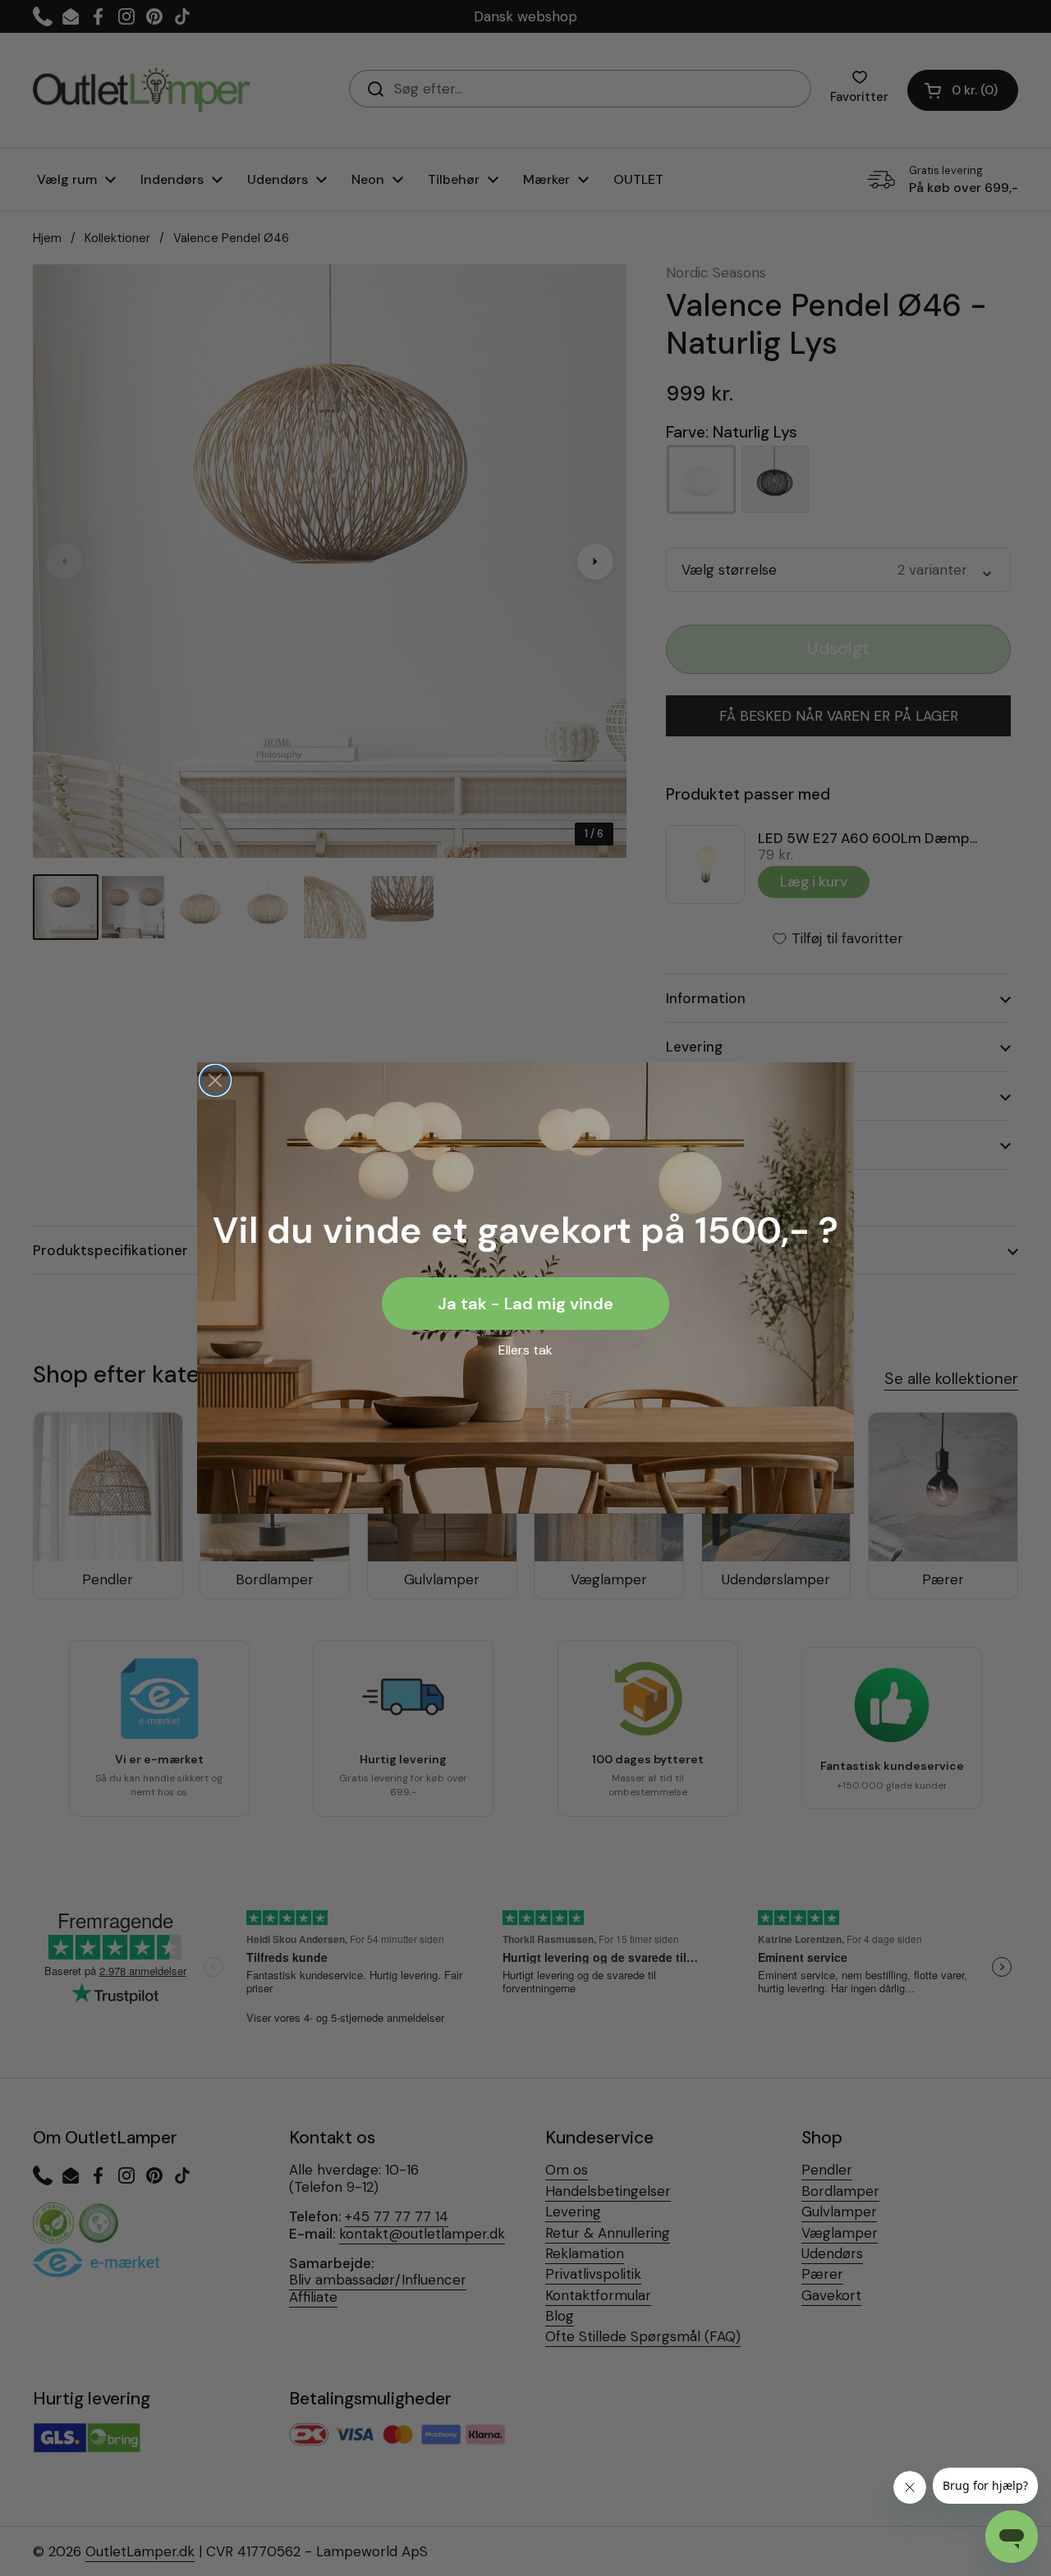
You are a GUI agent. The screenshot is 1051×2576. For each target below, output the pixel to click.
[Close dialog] (215, 1080)
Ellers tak (525, 1350)
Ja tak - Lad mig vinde (525, 1304)
